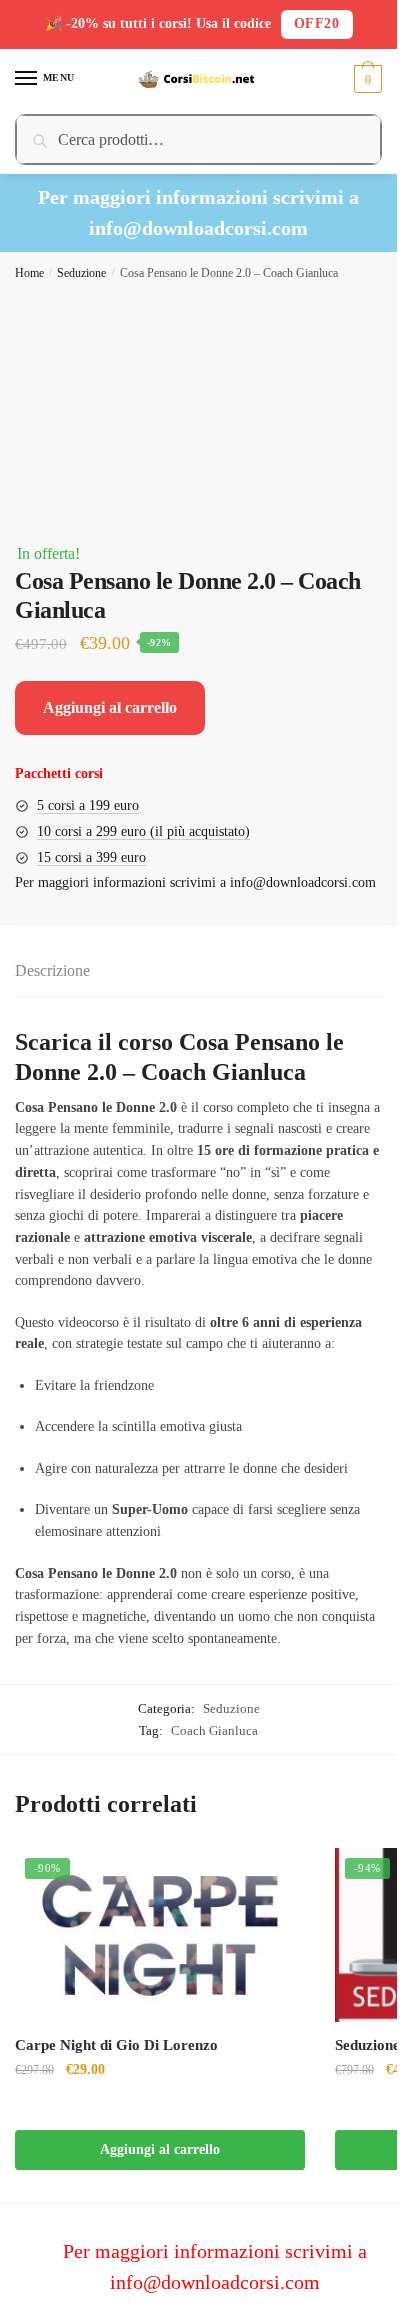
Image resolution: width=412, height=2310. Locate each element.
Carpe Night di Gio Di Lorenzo (116, 2045)
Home (29, 273)
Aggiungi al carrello (110, 707)
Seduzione (81, 273)
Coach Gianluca (214, 1730)
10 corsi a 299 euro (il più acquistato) (143, 831)
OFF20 (317, 23)
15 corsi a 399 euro (91, 857)
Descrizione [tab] (52, 970)
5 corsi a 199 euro (88, 805)
